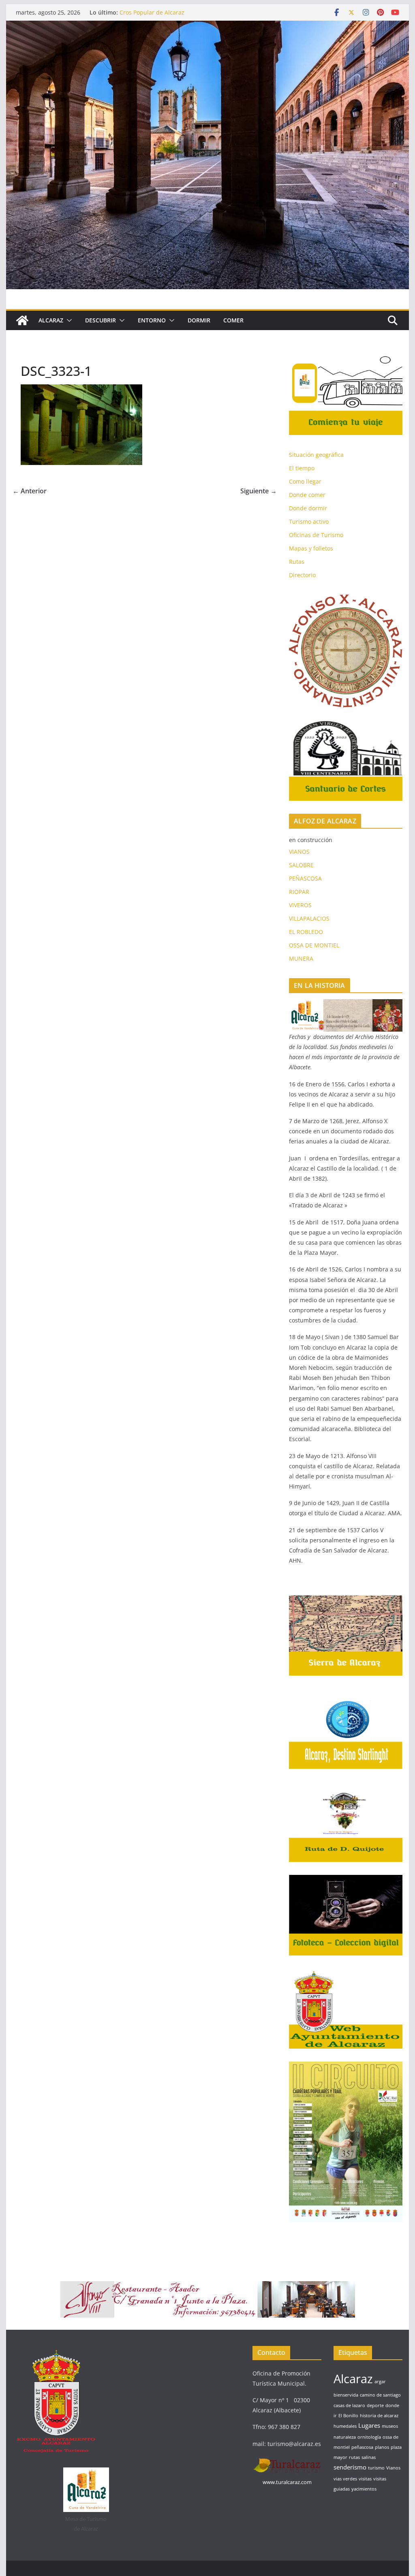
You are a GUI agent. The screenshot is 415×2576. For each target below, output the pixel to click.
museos (390, 2426)
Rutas (297, 562)
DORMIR (199, 320)
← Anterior (30, 491)
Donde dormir (308, 508)
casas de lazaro (349, 2405)
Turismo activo (309, 521)
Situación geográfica (316, 455)
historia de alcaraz (379, 2416)
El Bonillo (348, 2416)
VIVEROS (300, 905)
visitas (365, 2479)
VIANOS (299, 852)
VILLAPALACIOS (309, 918)
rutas (354, 2457)
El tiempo (302, 468)
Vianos (393, 2468)
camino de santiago (380, 2395)
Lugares (369, 2425)
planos (382, 2447)
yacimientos (364, 2489)
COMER (233, 320)
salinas (369, 2457)
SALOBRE (301, 865)
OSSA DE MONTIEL (314, 945)
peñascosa (362, 2447)
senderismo (350, 2467)
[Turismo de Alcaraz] (207, 26)
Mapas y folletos (311, 548)
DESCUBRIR (101, 320)
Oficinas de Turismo (316, 535)
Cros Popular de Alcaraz (152, 12)
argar (380, 2382)
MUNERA (301, 959)
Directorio (302, 575)
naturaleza (345, 2437)
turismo (376, 2468)
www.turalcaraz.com (287, 2482)
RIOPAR (299, 892)
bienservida (346, 2395)
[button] (68, 320)
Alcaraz (353, 2379)
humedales (345, 2426)
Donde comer (307, 495)
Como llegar (305, 481)
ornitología (369, 2437)
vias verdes (345, 2479)
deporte (375, 2405)
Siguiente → (259, 491)
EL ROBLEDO (306, 932)
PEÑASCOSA (305, 878)
